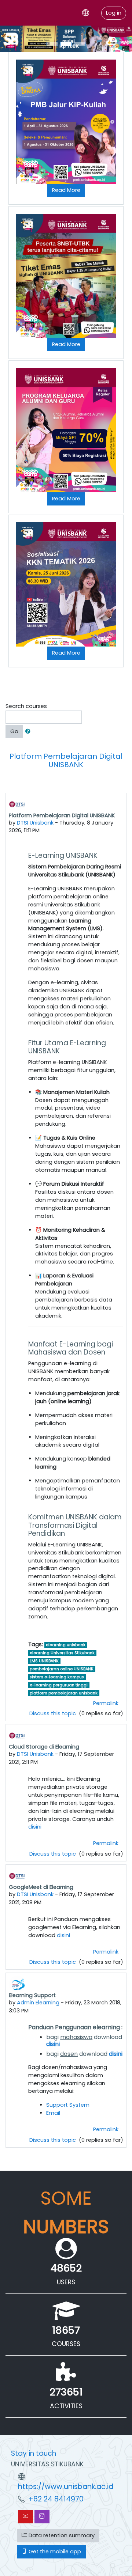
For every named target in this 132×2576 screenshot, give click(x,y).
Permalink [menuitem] (106, 1703)
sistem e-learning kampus (57, 1677)
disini (35, 1827)
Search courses (26, 706)
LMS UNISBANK (44, 1661)
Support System (68, 2105)
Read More (66, 190)
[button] (29, 732)
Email (53, 2113)
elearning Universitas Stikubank (62, 1653)
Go (14, 731)
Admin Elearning (38, 2003)
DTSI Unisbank (35, 823)
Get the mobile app (54, 2552)
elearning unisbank (66, 1645)
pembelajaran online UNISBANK (62, 1669)
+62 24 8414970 (56, 2499)
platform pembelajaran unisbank (64, 1693)
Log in (114, 13)
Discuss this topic (53, 1713)
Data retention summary (61, 2535)
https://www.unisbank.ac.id (66, 2487)
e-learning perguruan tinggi (59, 1685)
